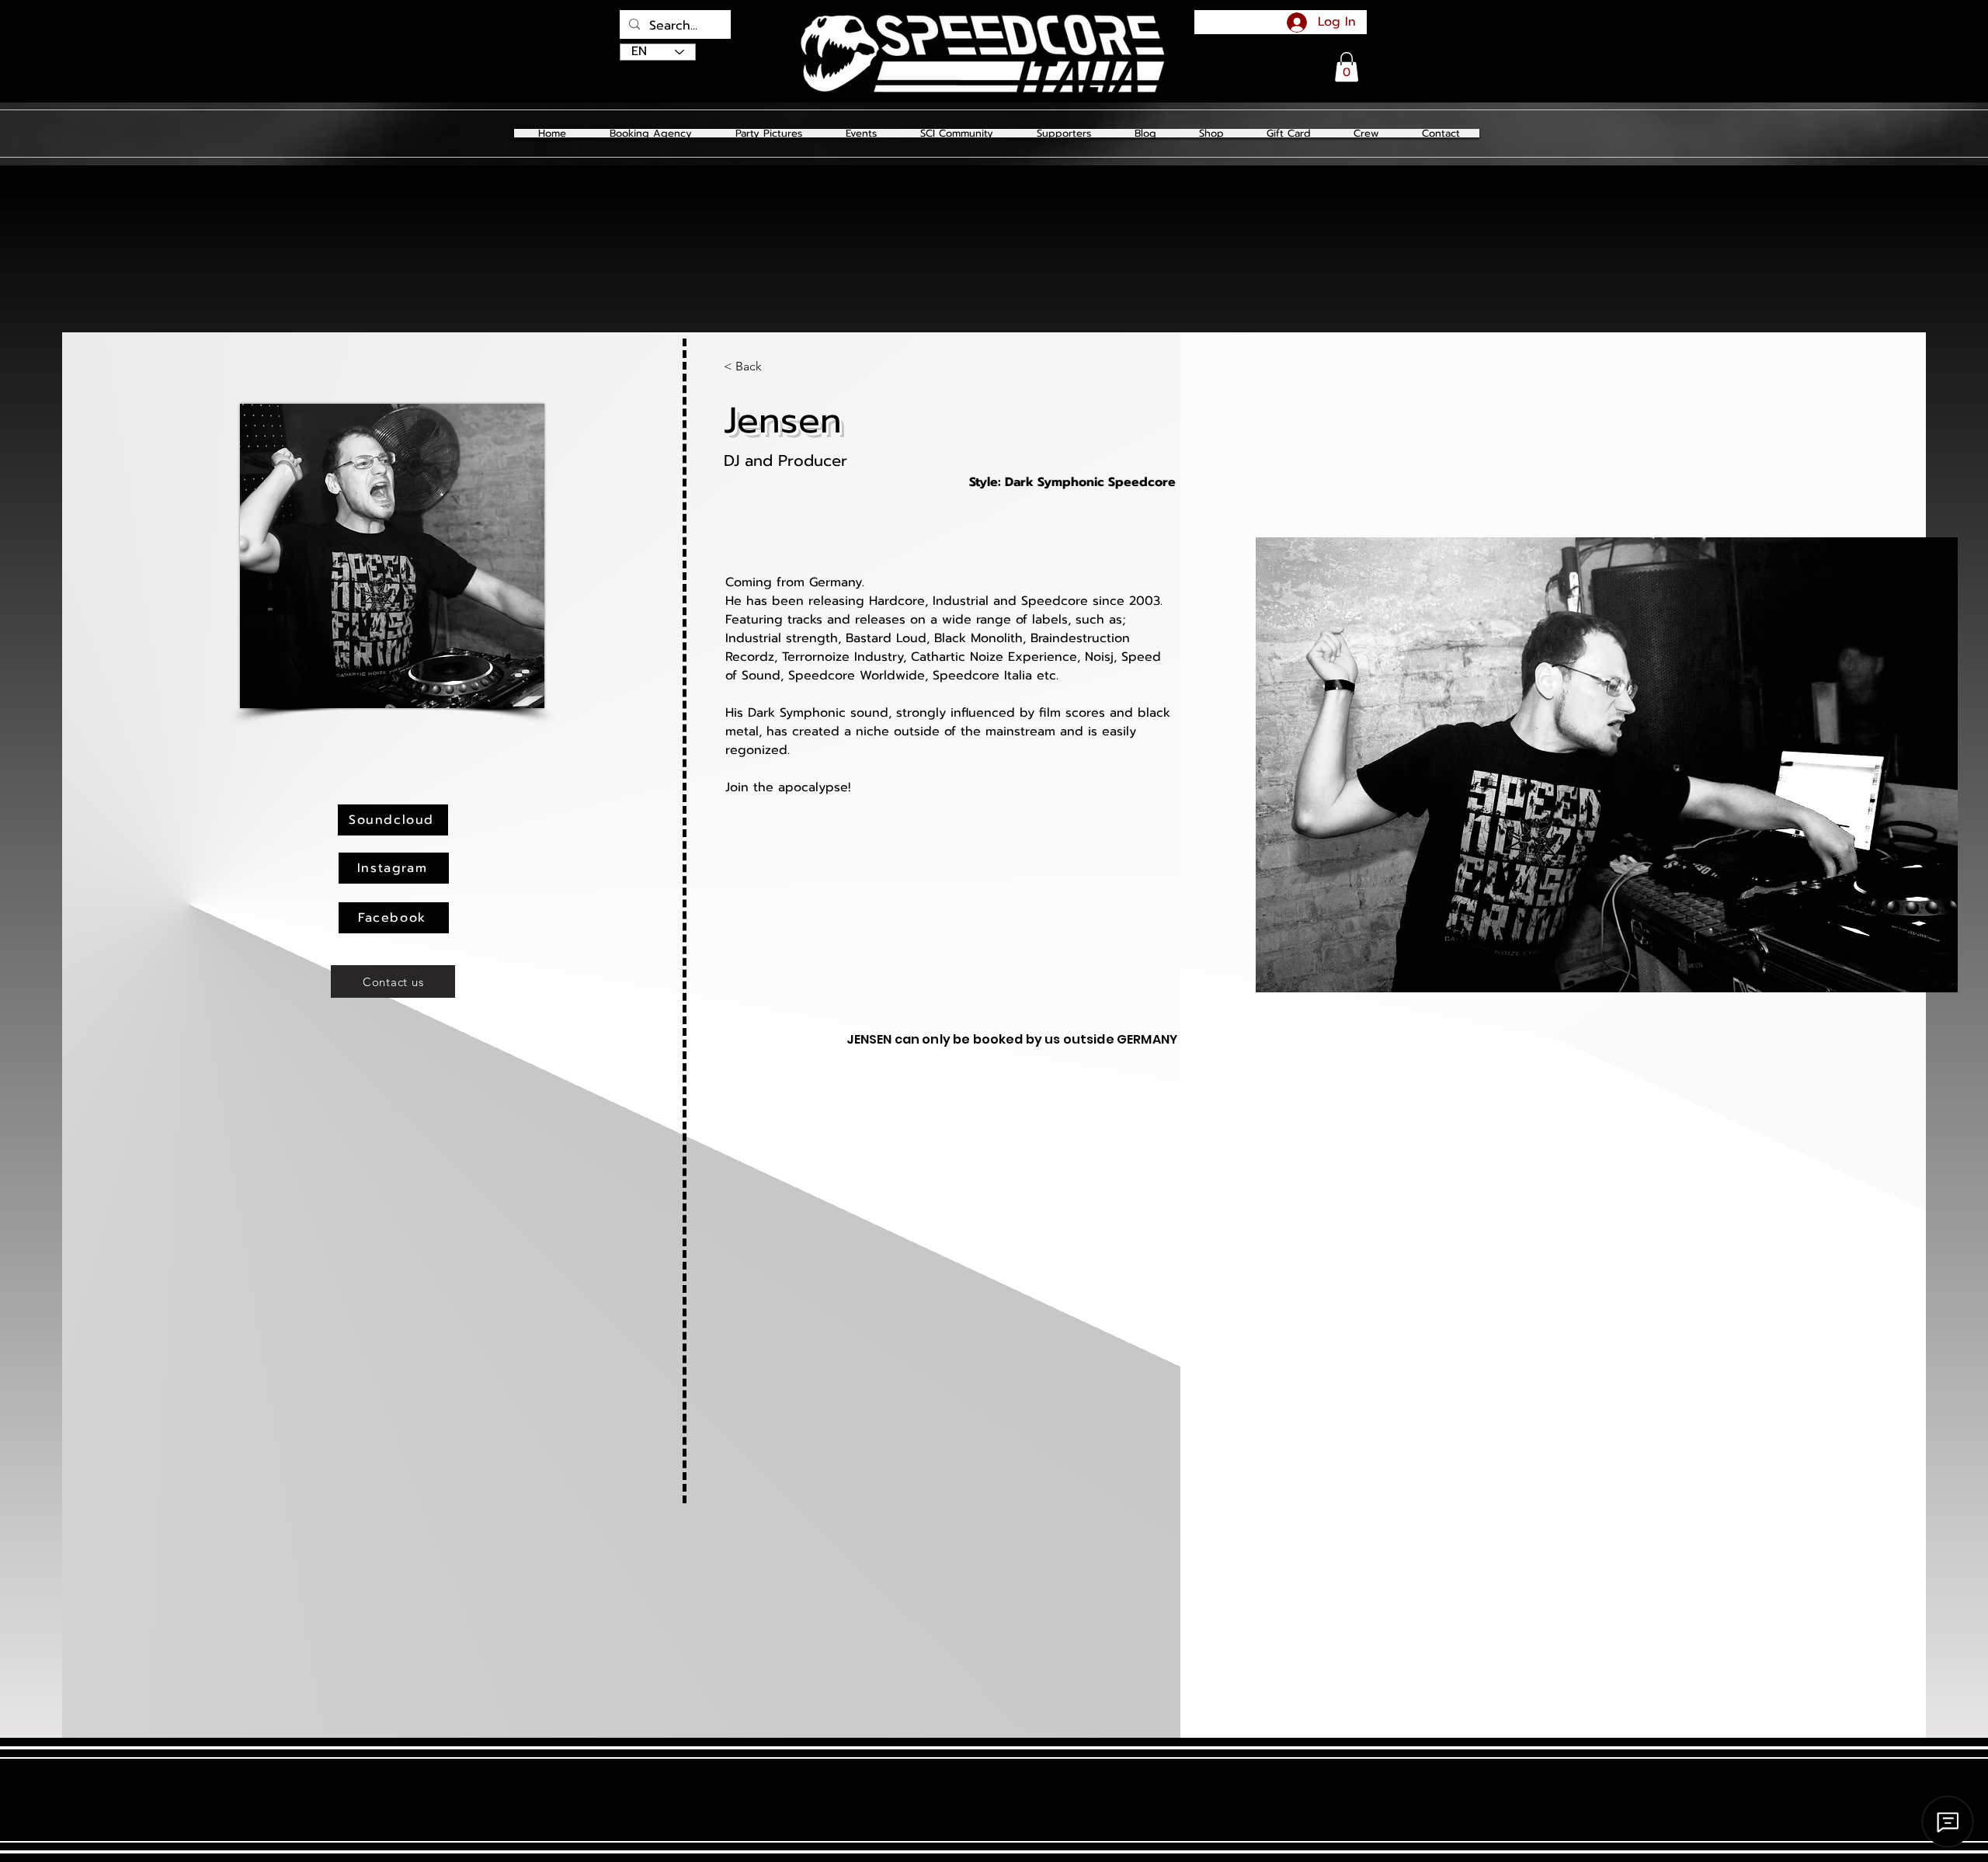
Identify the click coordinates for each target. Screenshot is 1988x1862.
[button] (768, 133)
